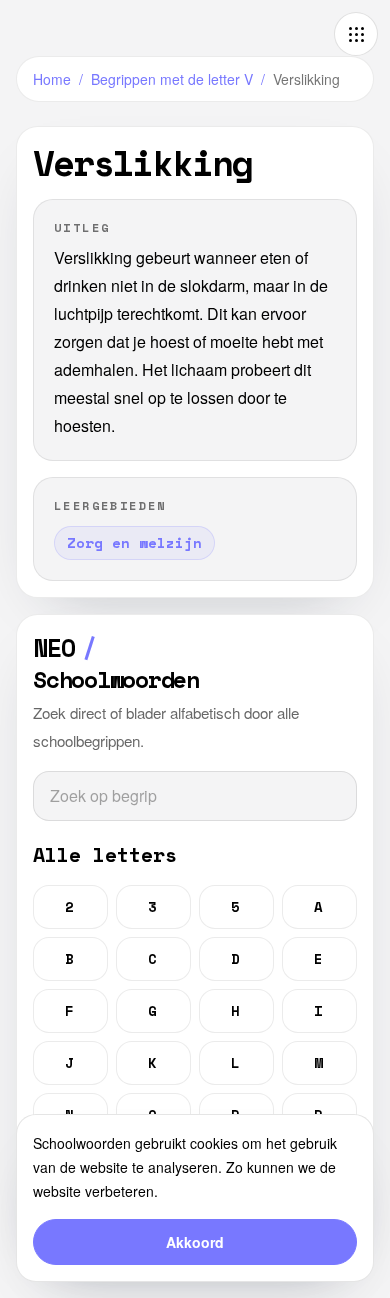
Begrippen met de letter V (172, 79)
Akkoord (195, 1242)
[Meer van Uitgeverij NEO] (356, 34)
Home (52, 79)
